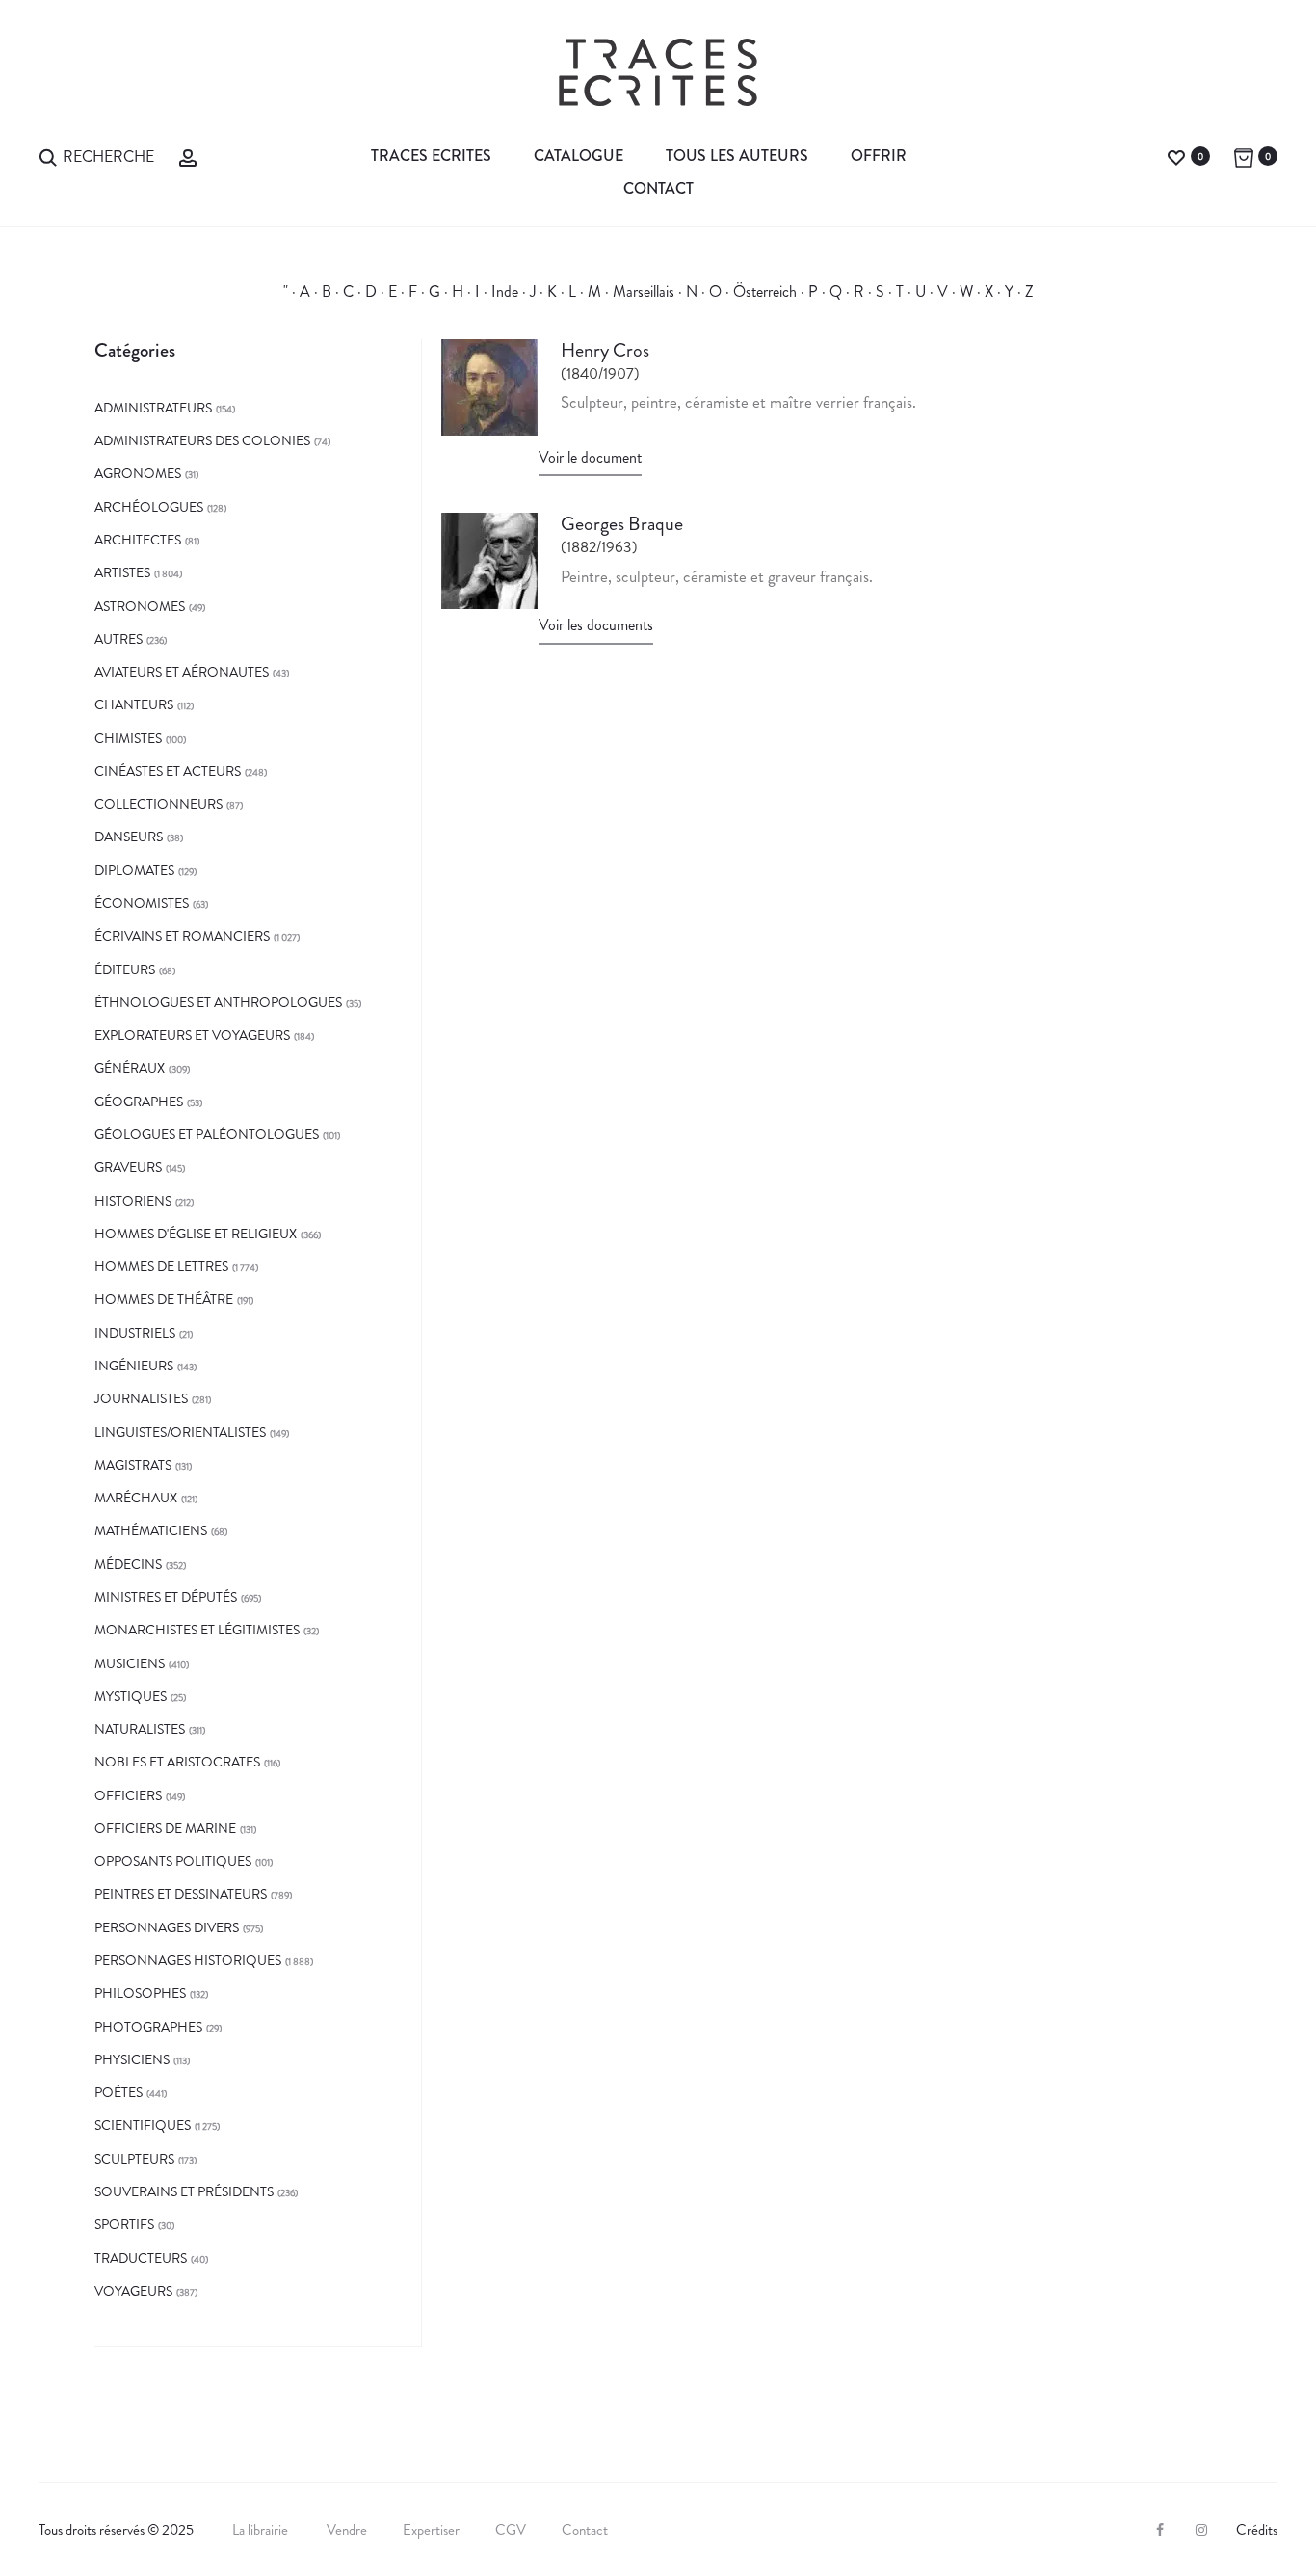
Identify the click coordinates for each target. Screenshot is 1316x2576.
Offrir (879, 156)
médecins (128, 1564)
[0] (1176, 156)
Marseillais (644, 292)
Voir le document (590, 457)
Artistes (122, 572)
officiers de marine (165, 1828)
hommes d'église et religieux (196, 1234)
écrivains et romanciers (182, 936)
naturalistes (140, 1729)
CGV (511, 2530)
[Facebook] (1160, 2530)
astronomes (140, 606)
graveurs (128, 1167)
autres (118, 639)
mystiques (131, 1696)
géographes (139, 1102)
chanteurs (134, 704)
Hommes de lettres (161, 1266)
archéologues (149, 507)
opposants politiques (173, 1861)
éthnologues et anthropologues (218, 1002)
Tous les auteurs (737, 156)
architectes (138, 540)
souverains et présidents (184, 2191)
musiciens (130, 1663)
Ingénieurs (134, 1366)
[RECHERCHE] (48, 156)
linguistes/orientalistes (180, 1432)
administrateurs (153, 408)
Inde (505, 292)
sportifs (124, 2224)
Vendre (347, 2530)
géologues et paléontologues (207, 1134)
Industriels (135, 1333)
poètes (118, 2092)
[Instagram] (1201, 2530)
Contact (658, 188)
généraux (130, 1068)
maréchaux (136, 1498)
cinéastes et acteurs (168, 771)
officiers (128, 1795)
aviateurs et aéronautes (182, 672)
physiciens (132, 2059)
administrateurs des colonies (202, 440)
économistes (142, 903)
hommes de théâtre (164, 1299)
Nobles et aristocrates (177, 1762)
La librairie (262, 2530)
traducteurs (141, 2258)
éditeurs (125, 969)
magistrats (133, 1465)
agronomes (138, 473)
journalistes (141, 1398)
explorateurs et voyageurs (192, 1035)
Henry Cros (605, 350)
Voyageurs (133, 2291)
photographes (148, 2027)
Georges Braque (622, 524)
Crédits (1257, 2530)
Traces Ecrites (431, 156)
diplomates (134, 870)
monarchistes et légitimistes (197, 1630)
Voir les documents (596, 625)
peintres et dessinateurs (181, 1894)
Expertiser (431, 2530)
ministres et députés (166, 1597)
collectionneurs (158, 804)
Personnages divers (167, 1927)
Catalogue (579, 156)
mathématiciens (151, 1530)
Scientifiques (143, 2125)
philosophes (140, 1993)
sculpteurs (134, 2159)
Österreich (765, 292)
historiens (133, 1201)
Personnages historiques (188, 1960)
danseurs (129, 837)
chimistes (128, 738)
